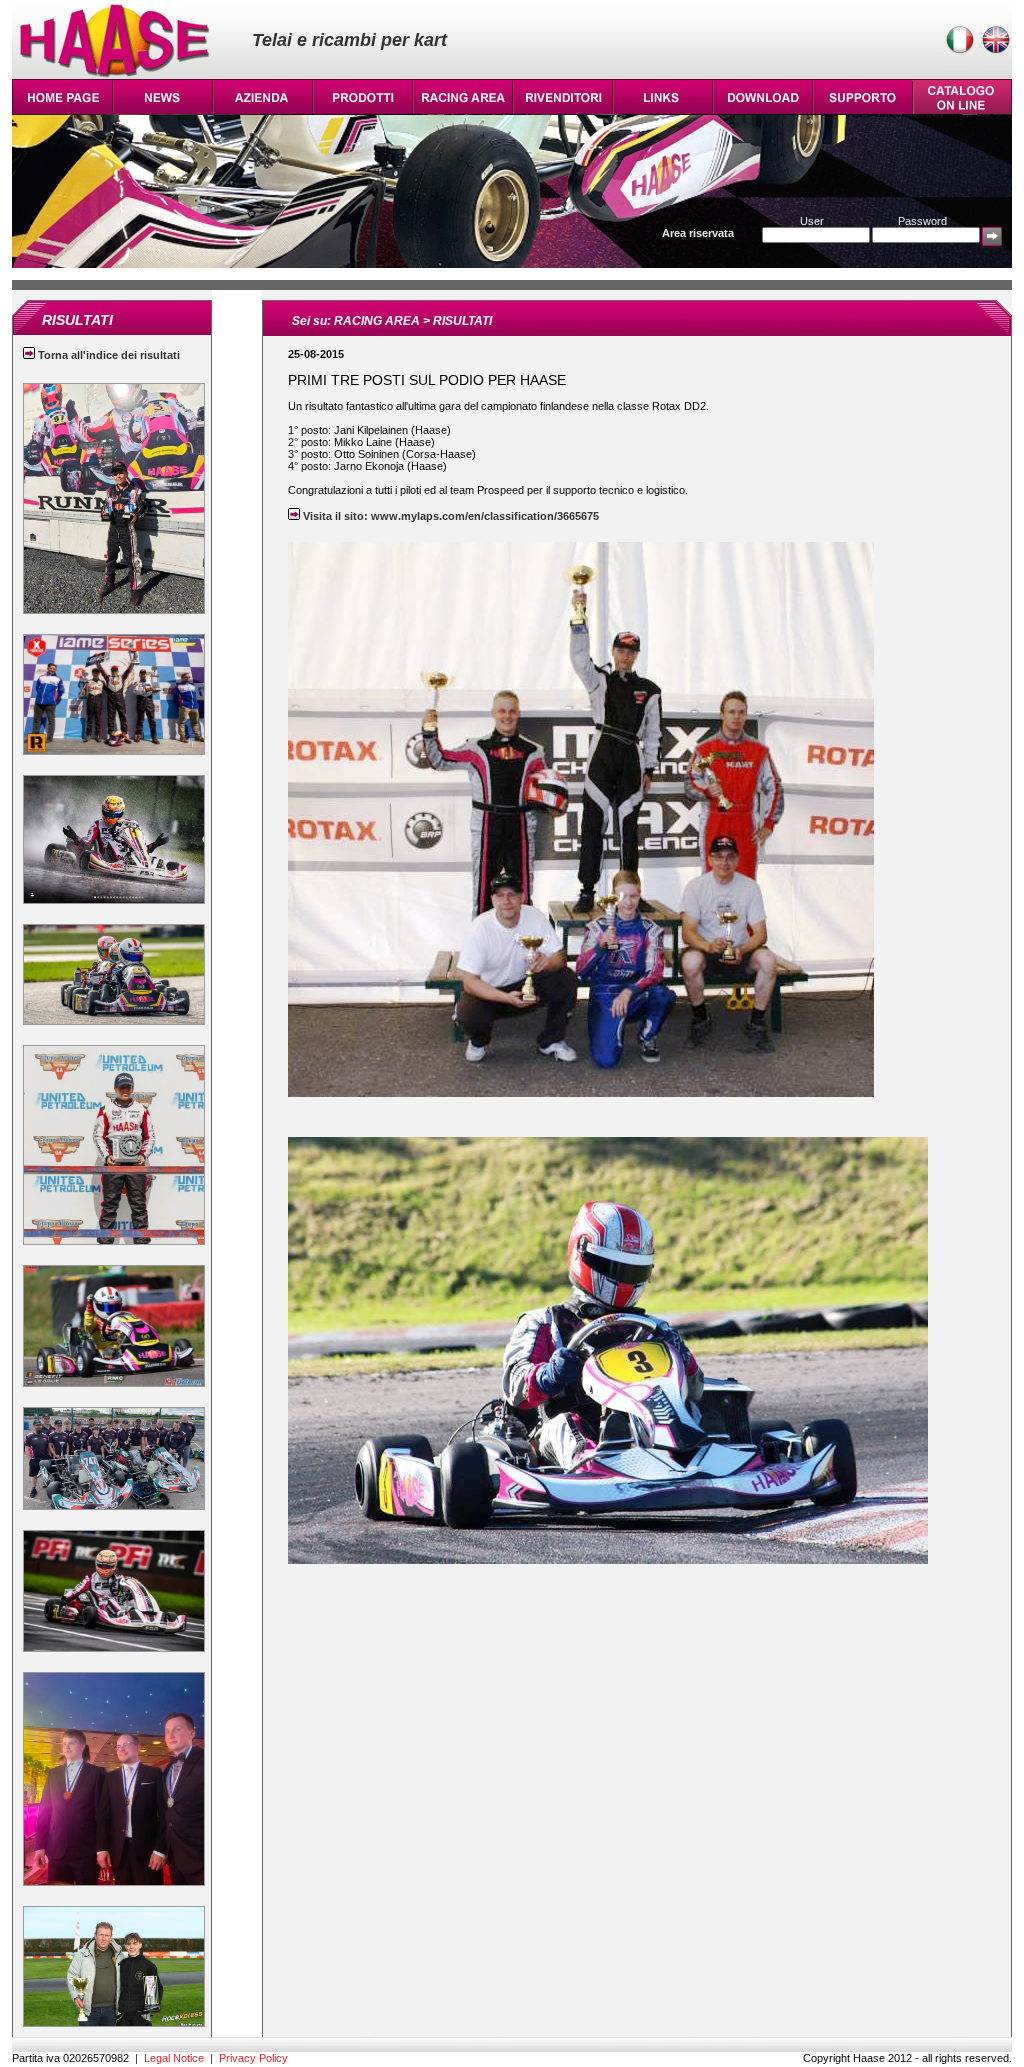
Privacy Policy (253, 2058)
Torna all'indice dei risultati (107, 355)
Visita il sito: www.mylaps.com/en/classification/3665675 (449, 516)
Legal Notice (174, 2058)
